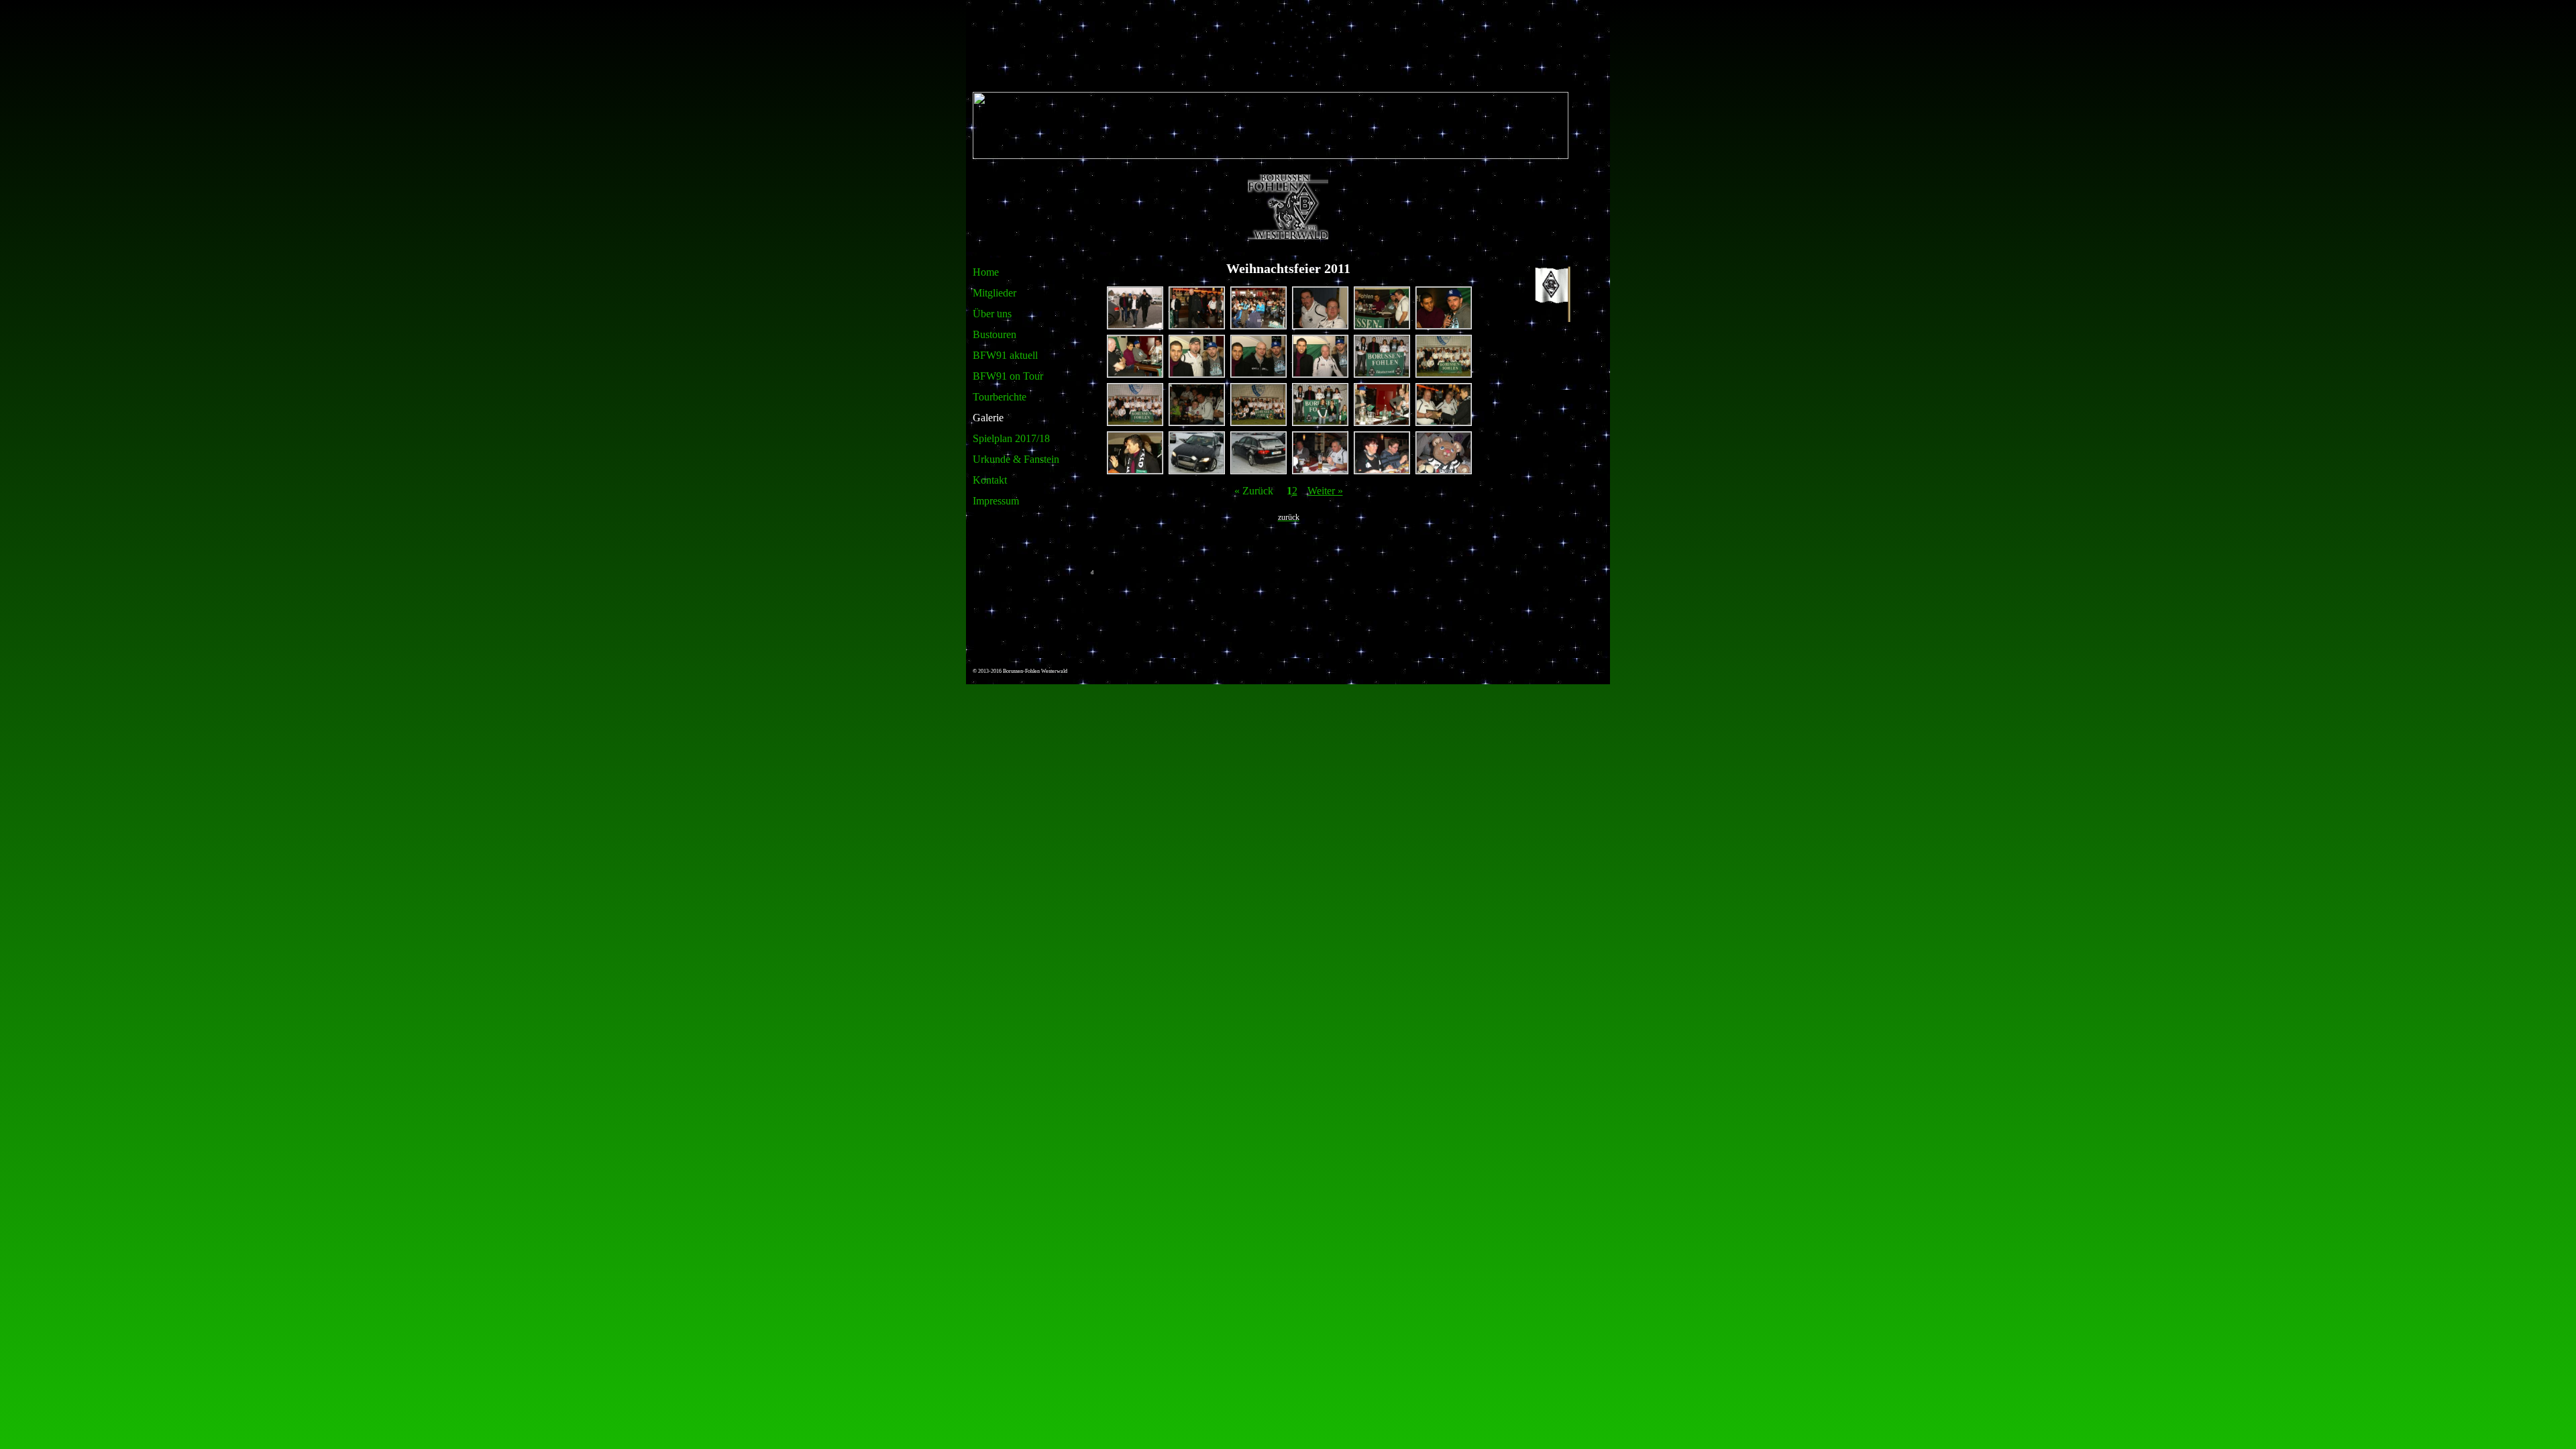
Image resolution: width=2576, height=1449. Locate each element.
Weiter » (1325, 491)
